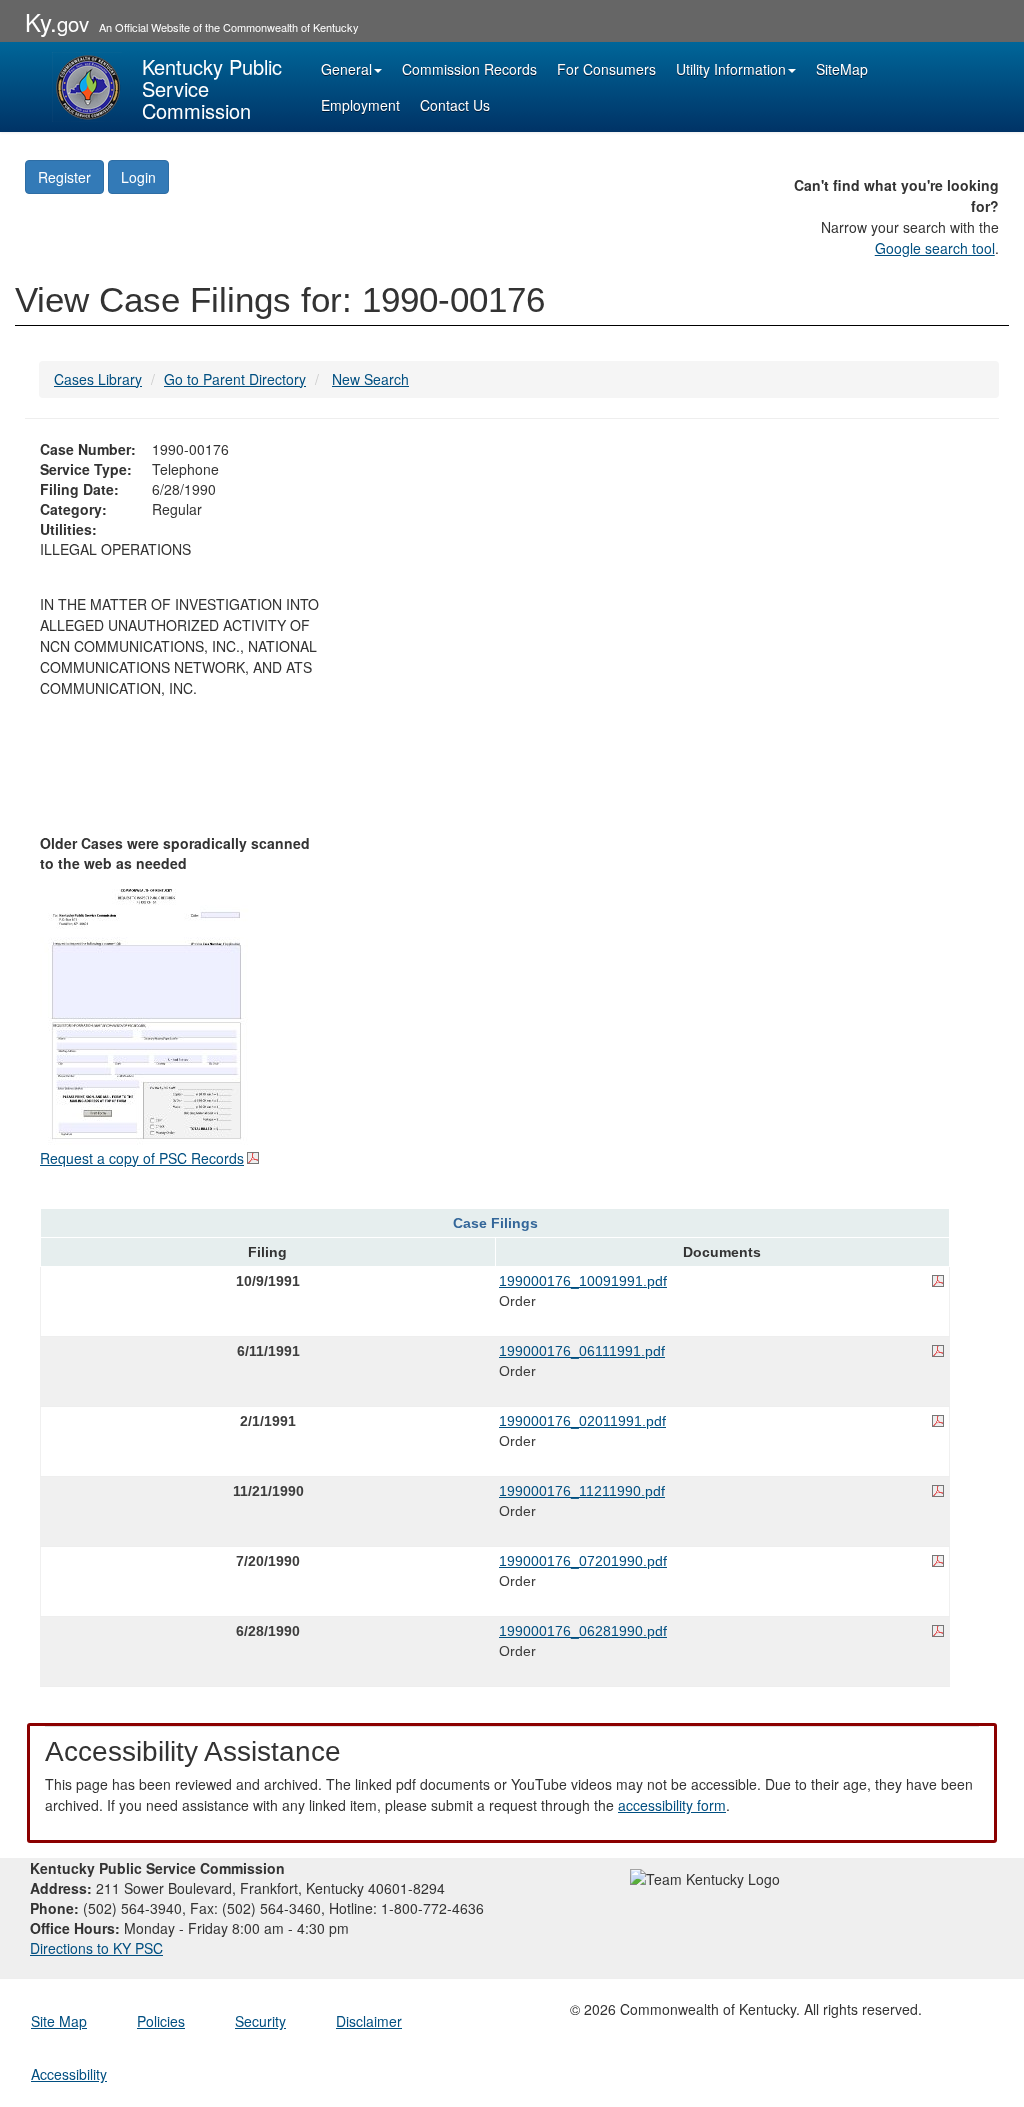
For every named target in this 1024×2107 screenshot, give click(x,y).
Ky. (57, 21)
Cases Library (98, 379)
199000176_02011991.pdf (582, 1421)
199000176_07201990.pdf (583, 1561)
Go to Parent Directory (235, 379)
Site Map (59, 2021)
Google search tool (935, 248)
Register (64, 177)
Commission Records (469, 69)
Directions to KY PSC (96, 1948)
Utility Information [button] (731, 69)
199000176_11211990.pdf (582, 1491)
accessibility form (672, 1805)
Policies (161, 2021)
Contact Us (455, 105)
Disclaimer (369, 2021)
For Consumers (606, 69)
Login (138, 177)
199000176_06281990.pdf (583, 1631)
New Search (370, 379)
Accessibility (69, 2074)
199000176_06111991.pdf (582, 1351)
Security (260, 2021)
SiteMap (842, 69)
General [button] (346, 69)
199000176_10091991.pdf (583, 1281)
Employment (360, 105)
